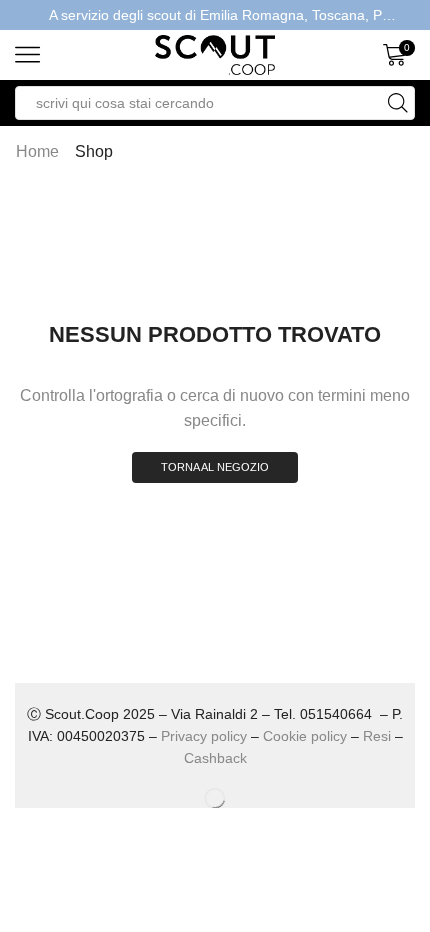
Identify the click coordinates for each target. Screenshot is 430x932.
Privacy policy (204, 736)
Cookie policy (305, 736)
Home (37, 151)
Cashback (215, 758)
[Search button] (398, 103)
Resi (377, 736)
